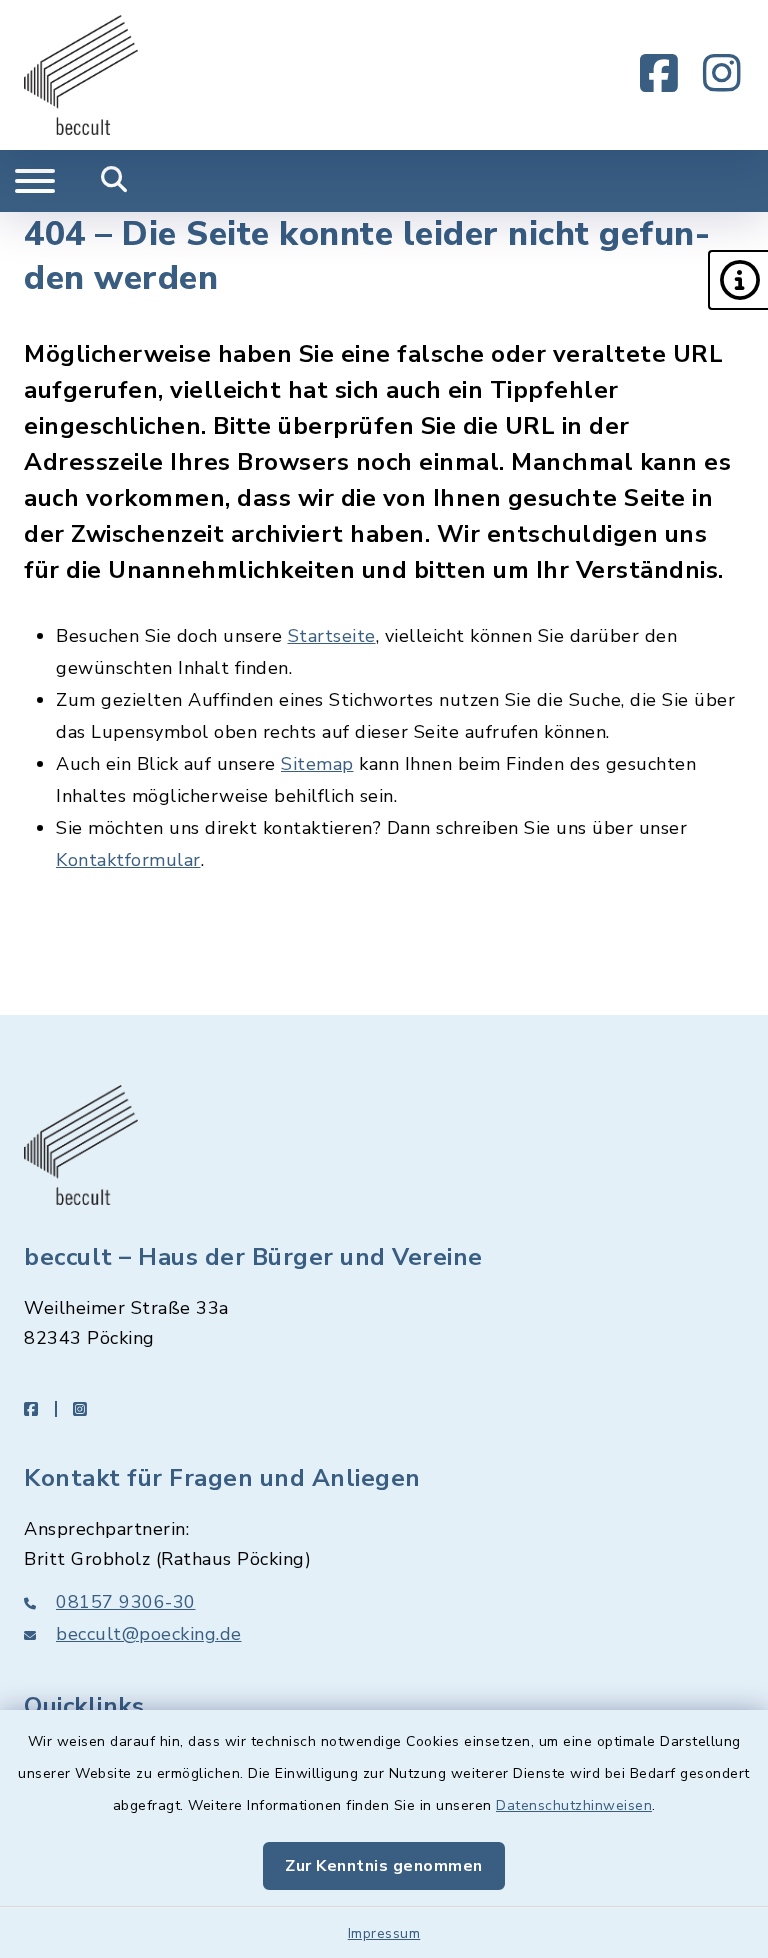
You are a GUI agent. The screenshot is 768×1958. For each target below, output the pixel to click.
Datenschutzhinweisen (574, 1805)
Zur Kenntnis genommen (384, 1866)
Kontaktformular (128, 860)
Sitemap (317, 764)
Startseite (332, 636)
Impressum (384, 1933)
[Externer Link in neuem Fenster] (659, 75)
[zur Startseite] (81, 75)
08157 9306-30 (126, 1602)
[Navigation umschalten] (35, 181)
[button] (738, 280)
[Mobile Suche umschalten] (114, 181)
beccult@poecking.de (149, 1634)
